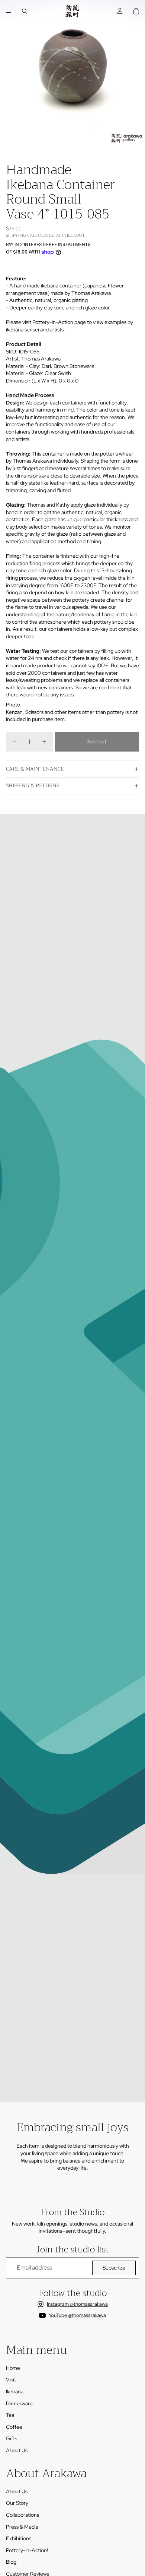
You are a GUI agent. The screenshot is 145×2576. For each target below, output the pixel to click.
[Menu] (9, 11)
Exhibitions (19, 2538)
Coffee (14, 2427)
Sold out (97, 741)
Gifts (12, 2438)
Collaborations (22, 2515)
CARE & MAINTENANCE (35, 769)
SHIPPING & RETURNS (33, 785)
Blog (11, 2562)
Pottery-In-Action (52, 322)
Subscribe (114, 2268)
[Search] (25, 11)
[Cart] (136, 11)
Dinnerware (19, 2403)
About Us (17, 2450)
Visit (11, 2380)
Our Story (17, 2503)
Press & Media (22, 2527)
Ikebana (15, 2391)
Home (13, 2368)
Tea (10, 2415)
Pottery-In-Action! (27, 2550)
